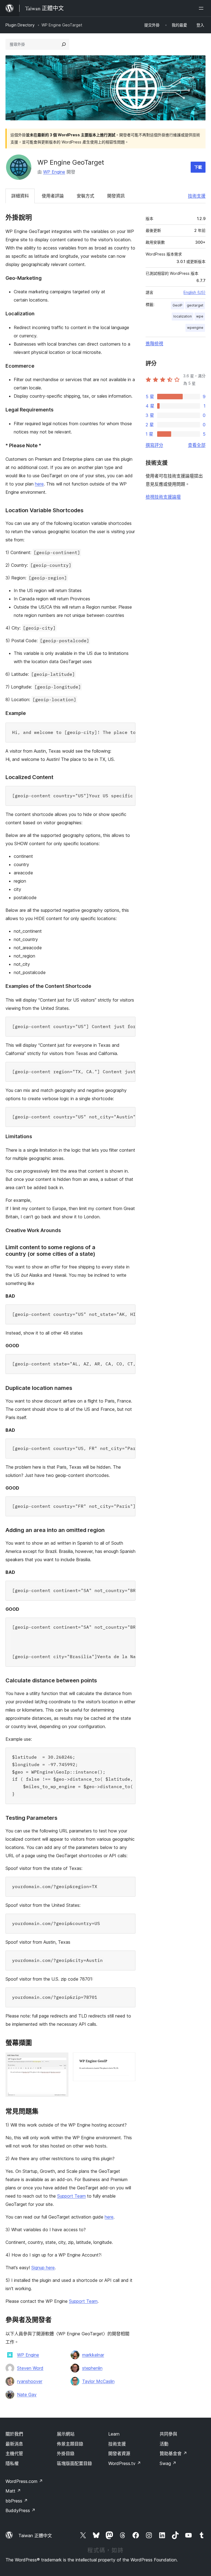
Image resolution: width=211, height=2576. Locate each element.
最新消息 (14, 2444)
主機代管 (14, 2453)
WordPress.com (24, 2481)
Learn (114, 2434)
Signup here (43, 2268)
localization (183, 316)
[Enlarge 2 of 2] (128, 2060)
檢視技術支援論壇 (163, 497)
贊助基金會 (173, 2453)
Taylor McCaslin (98, 2381)
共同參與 (168, 2434)
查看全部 (197, 445)
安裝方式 (85, 196)
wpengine (195, 328)
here (39, 484)
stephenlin (92, 2368)
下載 (198, 167)
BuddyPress (20, 2510)
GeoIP (177, 305)
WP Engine (54, 172)
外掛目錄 (66, 2453)
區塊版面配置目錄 (74, 2463)
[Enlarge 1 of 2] (61, 2060)
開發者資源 (119, 2453)
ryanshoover (30, 2381)
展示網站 (66, 2434)
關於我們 (14, 2434)
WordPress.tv (125, 2463)
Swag (168, 2463)
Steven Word (30, 2368)
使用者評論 (53, 196)
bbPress (17, 2501)
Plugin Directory (20, 25)
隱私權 (12, 2463)
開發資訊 (116, 196)
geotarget (195, 305)
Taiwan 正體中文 (35, 2536)
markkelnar (93, 2355)
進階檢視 (154, 343)
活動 (164, 2444)
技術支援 (197, 196)
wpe (200, 316)
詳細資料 (20, 196)
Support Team (71, 2196)
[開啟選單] (202, 8)
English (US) (195, 292)
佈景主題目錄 (70, 2444)
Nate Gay (27, 2395)
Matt (13, 2491)
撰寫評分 (154, 445)
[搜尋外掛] (64, 44)
